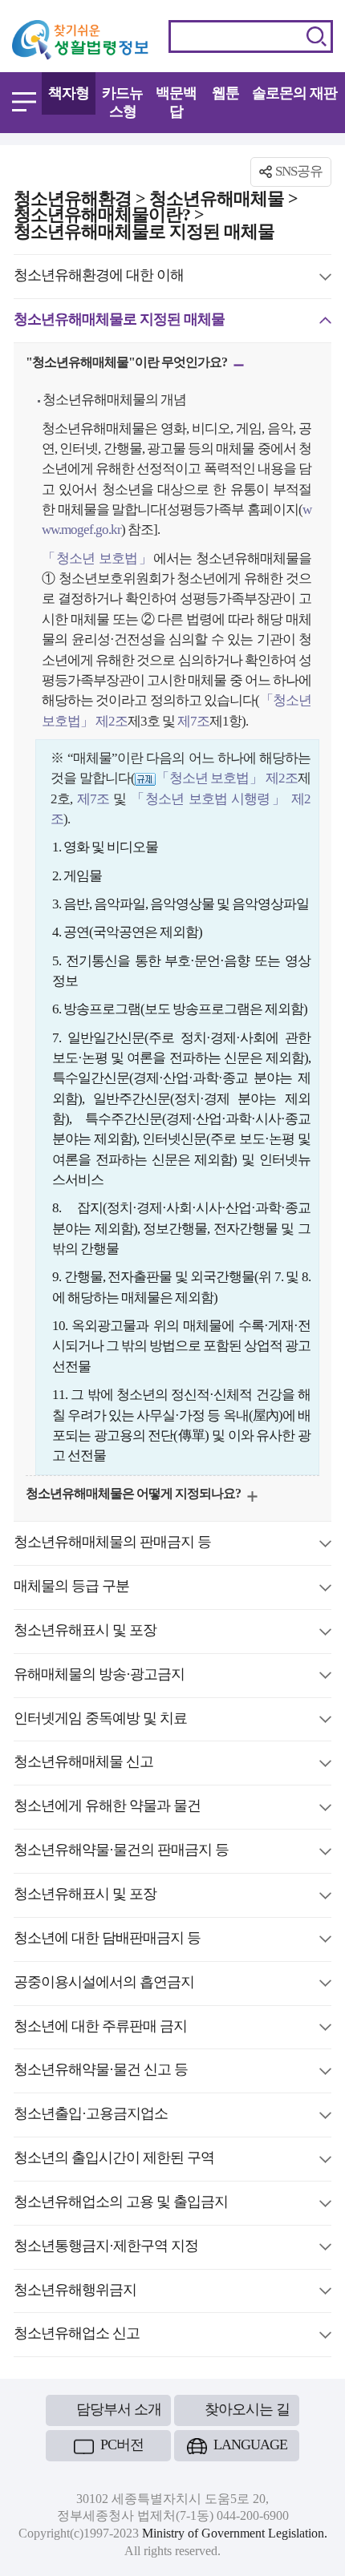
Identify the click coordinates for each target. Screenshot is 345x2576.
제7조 (192, 721)
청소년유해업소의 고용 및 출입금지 (121, 2204)
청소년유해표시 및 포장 (85, 1632)
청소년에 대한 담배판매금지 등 (107, 1940)
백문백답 (176, 102)
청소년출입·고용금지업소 (91, 2116)
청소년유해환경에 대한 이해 (99, 277)
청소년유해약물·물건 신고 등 (101, 2072)
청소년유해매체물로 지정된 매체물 (119, 321)
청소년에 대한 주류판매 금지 (100, 2028)
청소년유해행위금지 (75, 2292)
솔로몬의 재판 (294, 93)
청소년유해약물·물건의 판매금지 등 (121, 1852)
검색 (317, 36)
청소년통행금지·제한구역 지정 (106, 2248)
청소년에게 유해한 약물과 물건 (107, 1808)
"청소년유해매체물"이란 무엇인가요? (128, 364)
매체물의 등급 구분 (71, 1588)
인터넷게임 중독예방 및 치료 (100, 1721)
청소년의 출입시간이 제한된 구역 (114, 2160)
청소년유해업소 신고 (77, 2335)
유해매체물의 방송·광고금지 (99, 1676)
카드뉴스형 (122, 102)
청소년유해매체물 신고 (83, 1764)
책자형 (69, 93)
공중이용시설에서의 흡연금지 (104, 1984)
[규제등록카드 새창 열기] (145, 778)
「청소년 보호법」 (97, 558)
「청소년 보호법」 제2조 (227, 778)
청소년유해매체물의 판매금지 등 (112, 1544)
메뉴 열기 (24, 102)
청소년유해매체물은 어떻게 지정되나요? (134, 1496)
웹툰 (225, 93)
